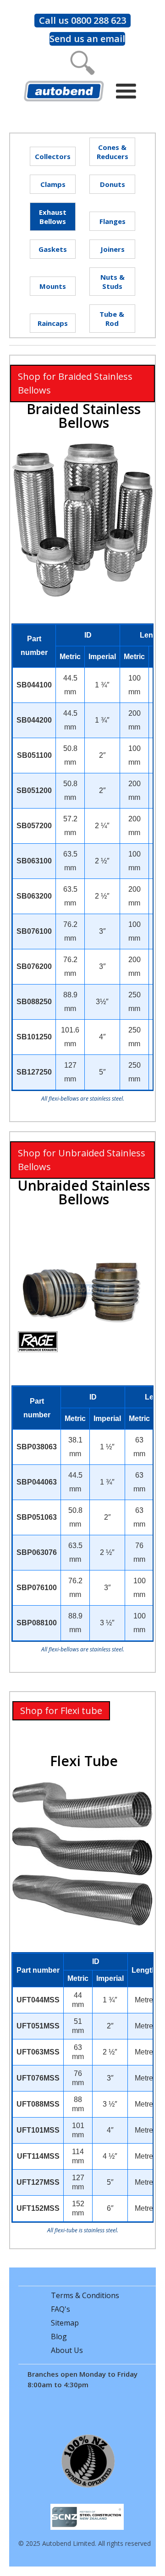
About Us (67, 2350)
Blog (59, 2336)
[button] (128, 91)
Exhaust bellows (53, 217)
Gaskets (53, 249)
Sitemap (65, 2323)
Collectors (53, 156)
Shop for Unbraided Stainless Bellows (82, 1160)
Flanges (113, 221)
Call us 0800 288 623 (82, 20)
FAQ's (60, 2309)
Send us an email (87, 39)
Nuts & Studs (113, 282)
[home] (62, 90)
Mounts (53, 286)
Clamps (53, 184)
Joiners (113, 249)
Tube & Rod (112, 319)
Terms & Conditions (85, 2295)
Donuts (113, 184)
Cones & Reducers (113, 152)
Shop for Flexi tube (61, 1711)
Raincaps (53, 323)
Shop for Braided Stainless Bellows (75, 383)
